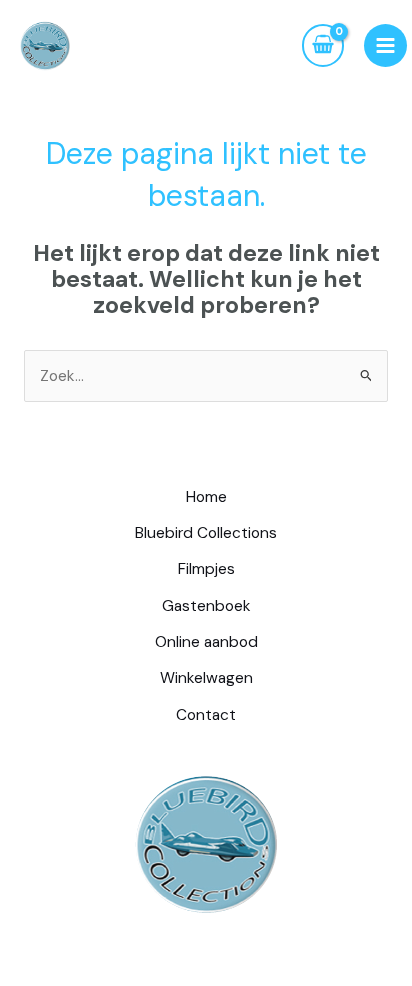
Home (206, 497)
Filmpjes (206, 569)
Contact (206, 715)
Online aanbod (206, 642)
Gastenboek (206, 606)
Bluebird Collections (206, 533)
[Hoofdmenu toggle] (385, 45)
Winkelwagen (206, 678)
